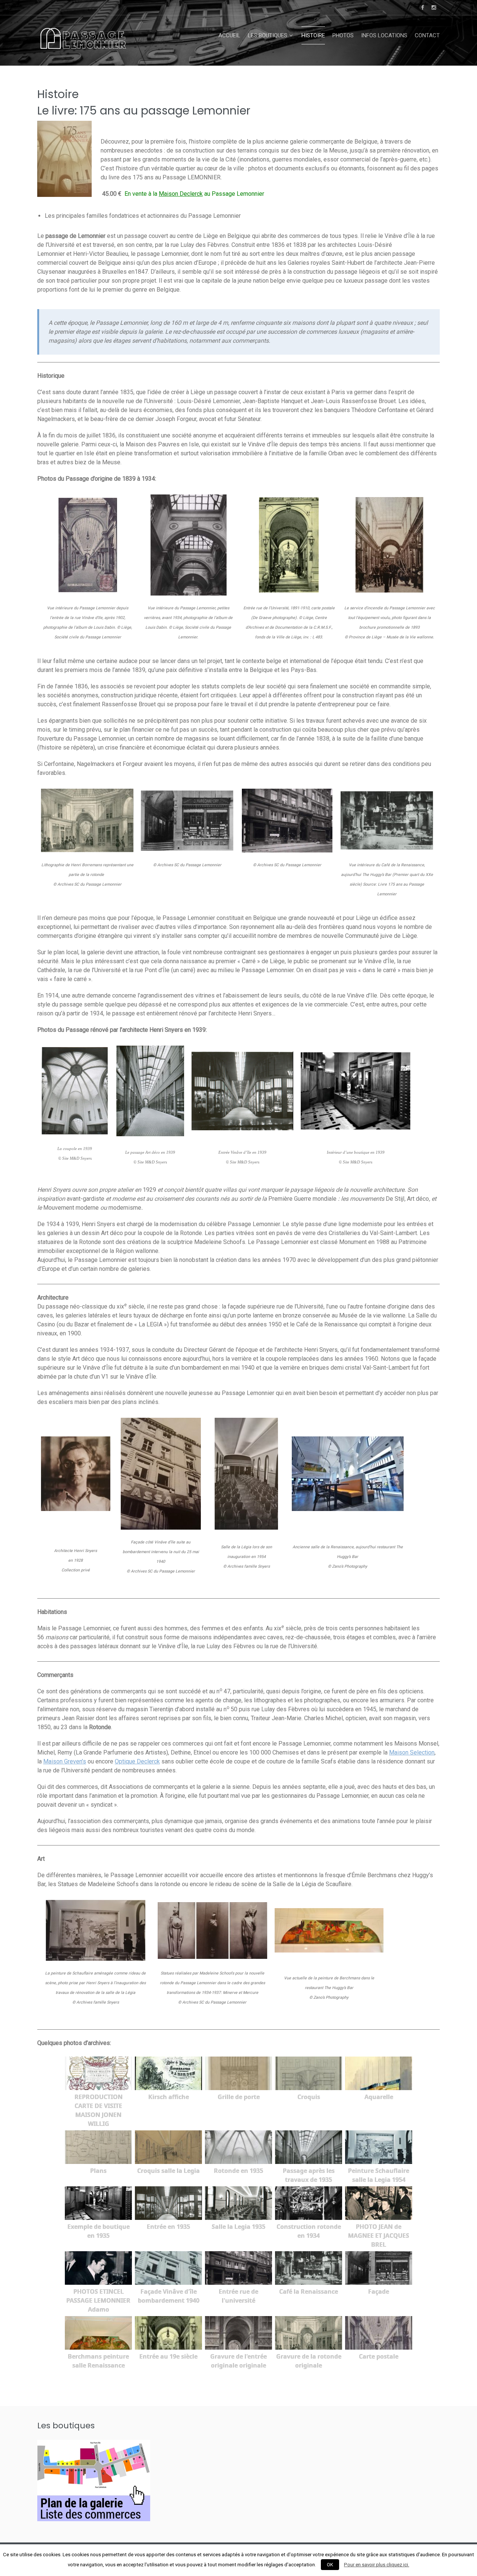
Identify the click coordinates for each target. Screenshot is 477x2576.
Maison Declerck (181, 194)
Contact (427, 35)
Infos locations (384, 35)
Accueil (229, 35)
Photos (343, 35)
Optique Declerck (137, 1761)
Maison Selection (412, 1752)
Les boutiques (268, 35)
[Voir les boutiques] (94, 2519)
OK (330, 2565)
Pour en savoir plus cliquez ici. (377, 2565)
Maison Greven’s (65, 1761)
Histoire (313, 35)
